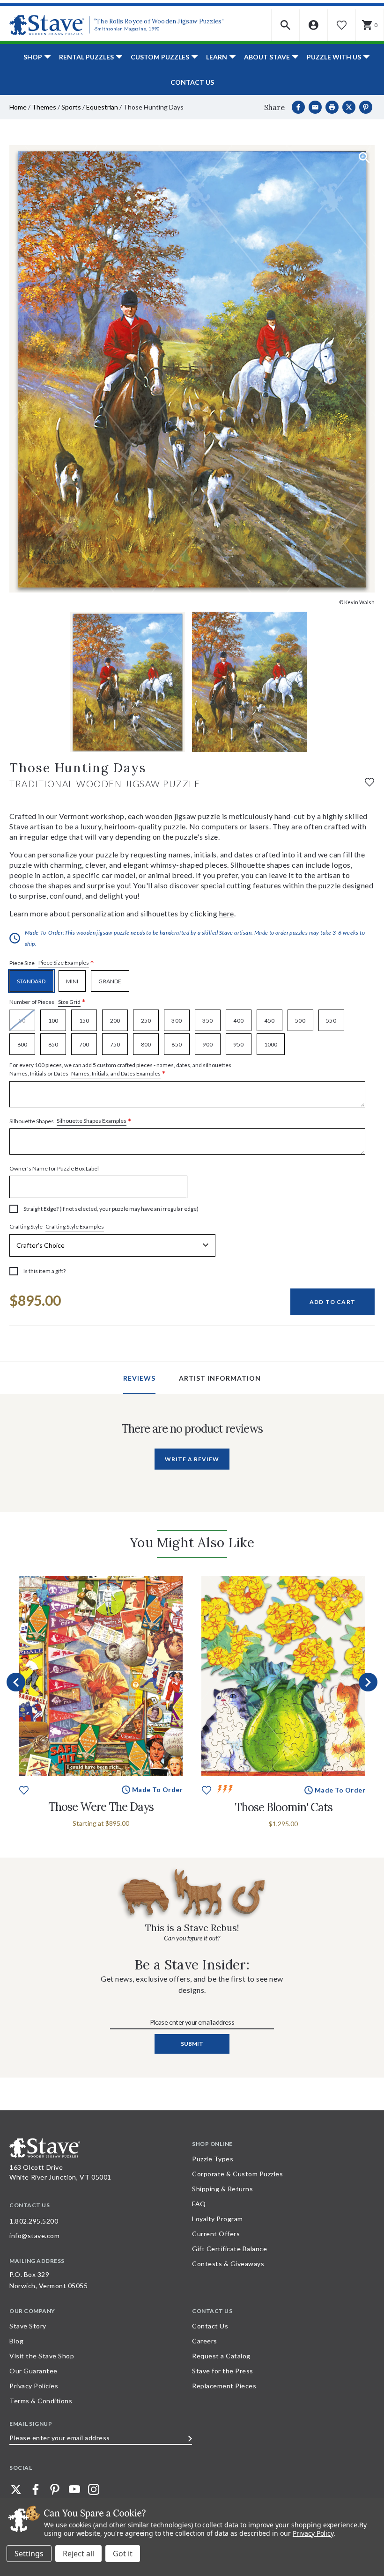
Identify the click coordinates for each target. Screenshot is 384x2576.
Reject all (78, 2554)
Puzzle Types (213, 2159)
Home (18, 107)
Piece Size (52, 963)
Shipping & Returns (222, 2189)
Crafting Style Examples (75, 1226)
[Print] (332, 107)
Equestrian (102, 107)
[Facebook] (298, 107)
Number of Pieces (48, 1002)
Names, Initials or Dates (120, 1070)
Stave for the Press (223, 2371)
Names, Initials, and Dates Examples (116, 1073)
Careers (205, 2341)
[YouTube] (74, 2489)
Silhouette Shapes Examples (92, 1121)
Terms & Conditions (41, 2401)
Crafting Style (57, 1227)
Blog (16, 2341)
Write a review (192, 1459)
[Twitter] (16, 2489)
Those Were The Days (101, 1807)
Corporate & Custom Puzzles (237, 2174)
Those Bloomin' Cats (284, 1807)
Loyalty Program (218, 2219)
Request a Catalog (221, 2356)
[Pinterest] (366, 107)
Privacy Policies (34, 2386)
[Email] (315, 107)
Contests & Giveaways (228, 2264)
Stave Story (28, 2326)
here (227, 913)
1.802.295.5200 (34, 2221)
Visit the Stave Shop (42, 2356)
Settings (29, 2554)
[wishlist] (369, 781)
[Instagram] (94, 2489)
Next (368, 1682)
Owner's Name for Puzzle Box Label (54, 1168)
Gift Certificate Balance (229, 2249)
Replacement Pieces (224, 2386)
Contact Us (192, 82)
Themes (44, 107)
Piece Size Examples (64, 962)
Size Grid (69, 1002)
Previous (16, 1682)
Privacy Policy (313, 2533)
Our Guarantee (33, 2371)
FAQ (199, 2204)
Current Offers (216, 2234)
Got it (123, 2554)
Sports (71, 107)
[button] (286, 25)
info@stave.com (34, 2236)
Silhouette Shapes (70, 1121)
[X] (349, 107)
